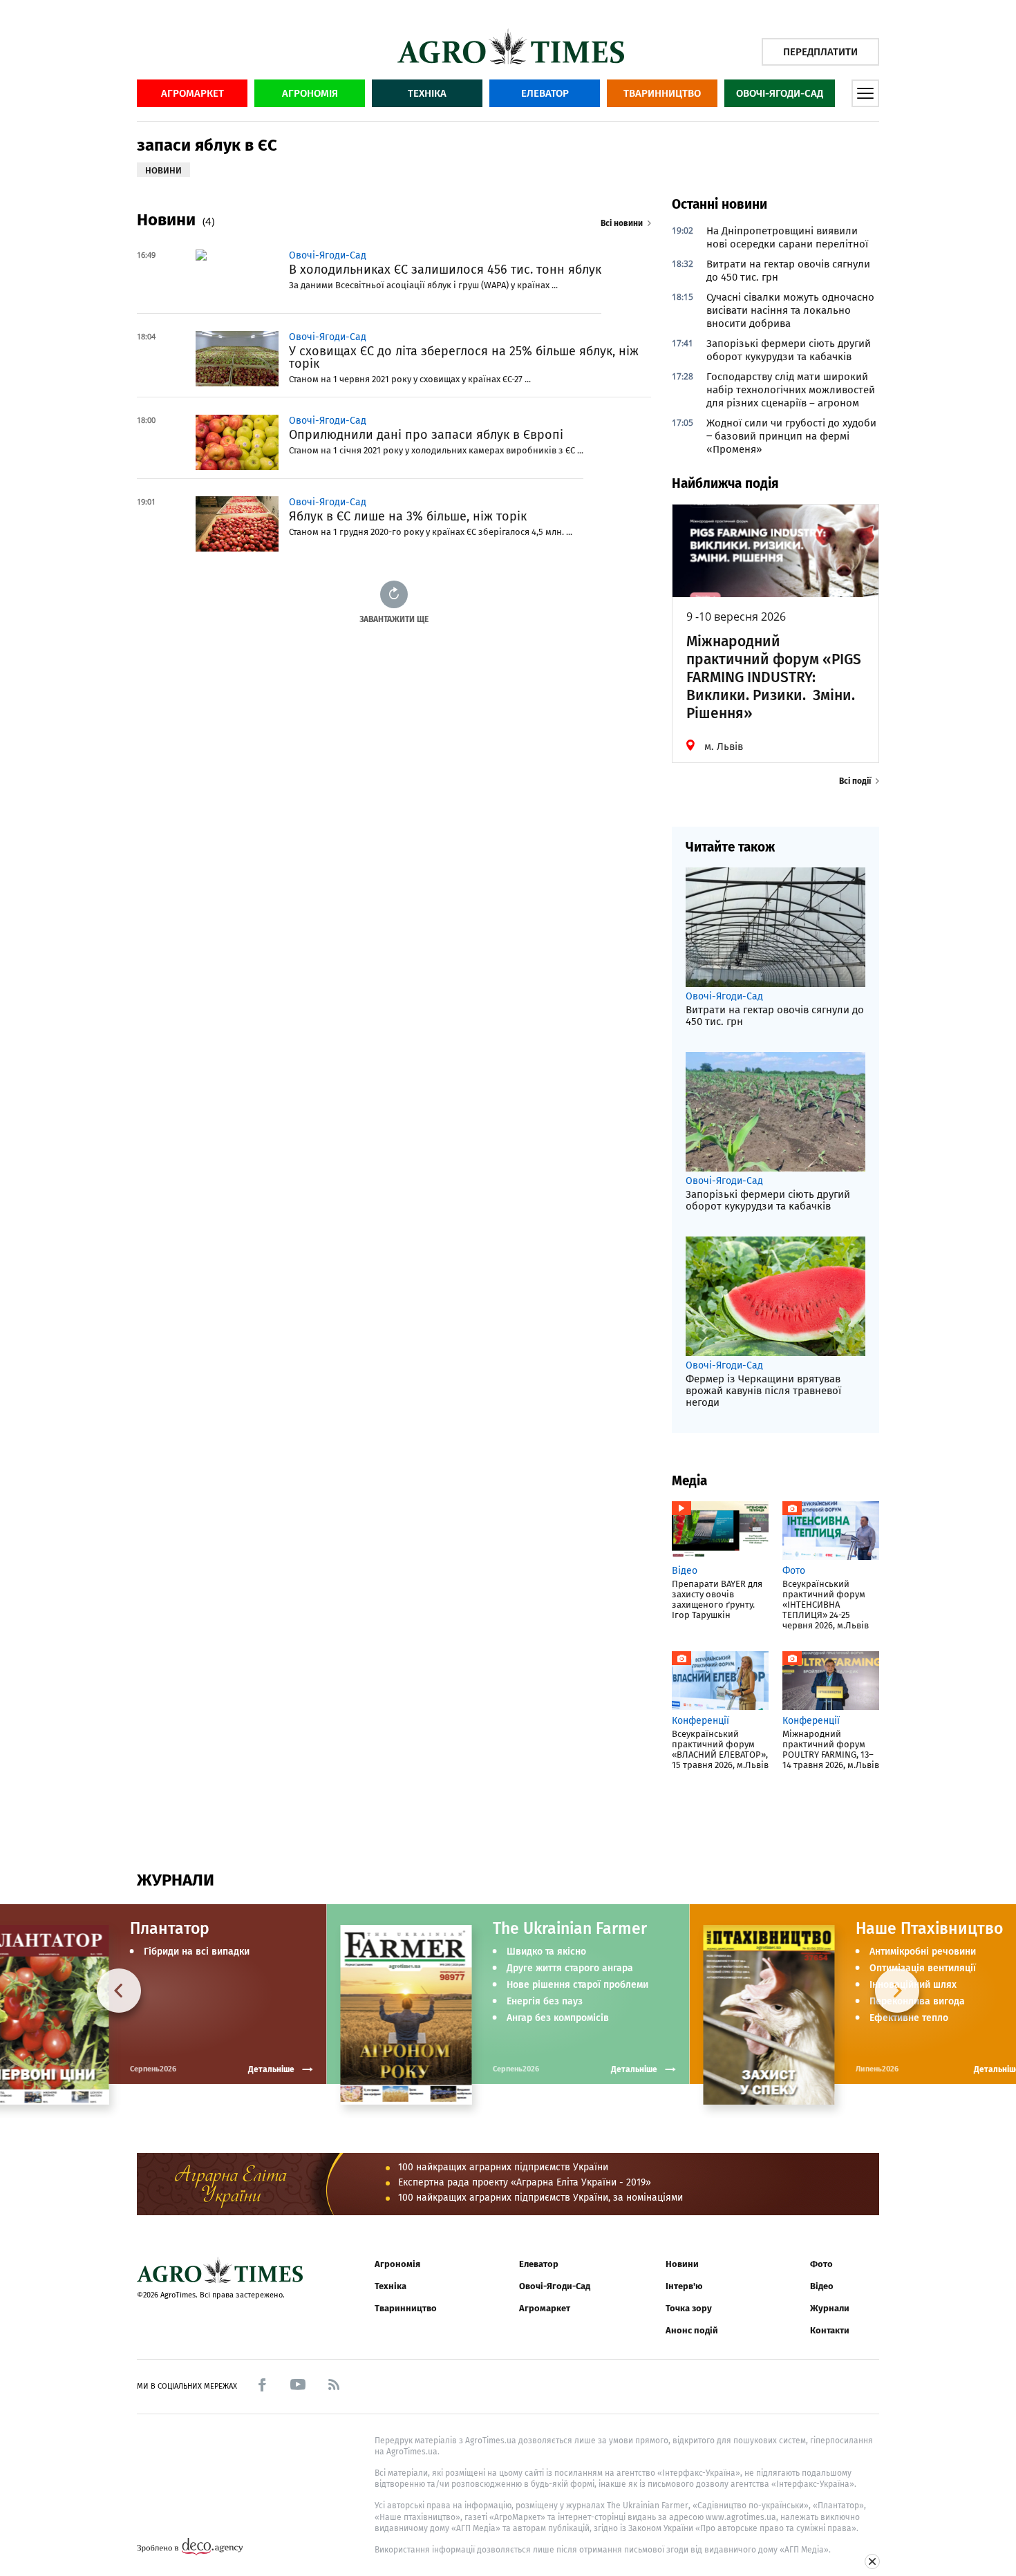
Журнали (830, 2308)
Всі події (855, 781)
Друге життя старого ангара (570, 1968)
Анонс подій (692, 2330)
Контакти (830, 2330)
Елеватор (545, 93)
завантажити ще (394, 619)
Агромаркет (192, 93)
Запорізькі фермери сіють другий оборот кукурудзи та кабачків (789, 350)
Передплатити (820, 52)
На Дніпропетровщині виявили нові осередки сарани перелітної (787, 237)
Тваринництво (662, 93)
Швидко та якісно (546, 1952)
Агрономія (310, 93)
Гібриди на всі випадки (197, 1952)
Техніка (427, 93)
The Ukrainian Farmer (570, 1928)
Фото (821, 2264)
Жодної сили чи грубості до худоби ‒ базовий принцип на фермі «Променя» (791, 436)
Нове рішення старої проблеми (577, 1985)
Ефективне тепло (909, 2018)
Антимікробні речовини (923, 1952)
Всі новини (622, 223)
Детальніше (634, 2069)
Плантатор (170, 1928)
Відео (822, 2286)
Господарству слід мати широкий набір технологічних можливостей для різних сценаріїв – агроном (791, 390)
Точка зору (689, 2308)
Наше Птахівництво (929, 1928)
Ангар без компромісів (558, 2018)
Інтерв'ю (684, 2286)
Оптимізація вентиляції (923, 1968)
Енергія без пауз (545, 2002)
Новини (682, 2264)
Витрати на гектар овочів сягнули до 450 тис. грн (788, 271)
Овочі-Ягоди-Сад (780, 93)
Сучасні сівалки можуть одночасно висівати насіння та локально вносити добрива (790, 310)
